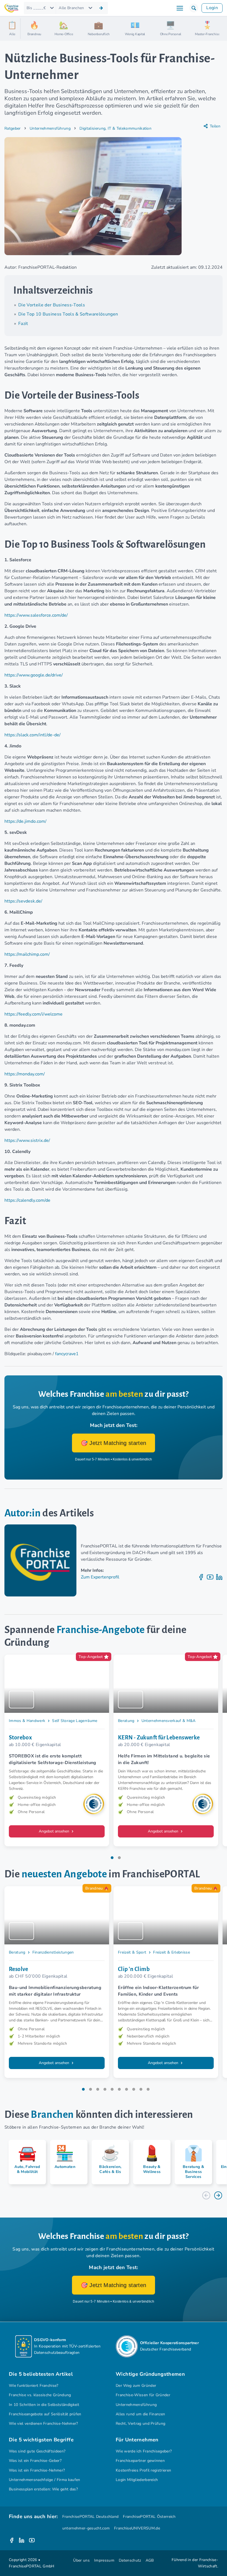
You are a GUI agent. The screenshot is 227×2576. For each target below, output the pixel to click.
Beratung (126, 1721)
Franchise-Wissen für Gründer (143, 2395)
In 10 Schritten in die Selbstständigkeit (44, 2405)
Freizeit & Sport (132, 1952)
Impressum (104, 2560)
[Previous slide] (206, 2195)
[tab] (112, 1858)
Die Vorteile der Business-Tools (52, 305)
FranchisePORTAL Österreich (149, 2517)
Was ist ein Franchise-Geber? (35, 2461)
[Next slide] (218, 2195)
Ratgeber (13, 128)
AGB (150, 2560)
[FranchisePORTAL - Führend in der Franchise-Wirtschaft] (11, 8)
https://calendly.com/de (27, 1200)
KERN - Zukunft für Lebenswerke (159, 1737)
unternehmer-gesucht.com (86, 2528)
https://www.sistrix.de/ (27, 1140)
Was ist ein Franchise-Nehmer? (37, 2470)
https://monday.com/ (25, 1074)
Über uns (81, 2560)
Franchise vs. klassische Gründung (40, 2395)
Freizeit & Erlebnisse (171, 1952)
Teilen (215, 126)
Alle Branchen (71, 8)
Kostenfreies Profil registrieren (143, 2470)
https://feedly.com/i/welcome (33, 1014)
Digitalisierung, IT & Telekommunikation (115, 128)
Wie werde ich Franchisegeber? (144, 2451)
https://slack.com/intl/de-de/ (33, 735)
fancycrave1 (67, 1354)
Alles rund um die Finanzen (140, 2414)
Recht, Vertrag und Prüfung (140, 2424)
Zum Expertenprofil (100, 1577)
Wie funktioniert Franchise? (34, 2386)
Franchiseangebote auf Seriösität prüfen (45, 2414)
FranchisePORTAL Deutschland (91, 2517)
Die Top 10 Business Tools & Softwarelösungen (68, 314)
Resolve (19, 1969)
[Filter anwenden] (101, 8)
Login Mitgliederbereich (137, 2480)
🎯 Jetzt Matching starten (114, 1443)
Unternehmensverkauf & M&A (169, 1721)
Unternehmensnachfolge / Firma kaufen (45, 2480)
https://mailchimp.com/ (27, 954)
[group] (25, 2162)
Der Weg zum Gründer (136, 2386)
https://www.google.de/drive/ (34, 675)
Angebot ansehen (55, 1831)
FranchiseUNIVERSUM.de (137, 2528)
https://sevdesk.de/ (23, 901)
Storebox (20, 1737)
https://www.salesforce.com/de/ (36, 615)
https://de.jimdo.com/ (25, 821)
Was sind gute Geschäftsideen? (37, 2451)
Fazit (23, 324)
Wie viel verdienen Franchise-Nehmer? (43, 2424)
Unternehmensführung (50, 128)
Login (212, 8)
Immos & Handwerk (27, 1721)
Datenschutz (130, 2560)
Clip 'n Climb (134, 1969)
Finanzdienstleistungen (53, 1952)
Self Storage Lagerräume (75, 1721)
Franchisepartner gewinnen (140, 2461)
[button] (194, 8)
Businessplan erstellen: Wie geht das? (43, 2489)
